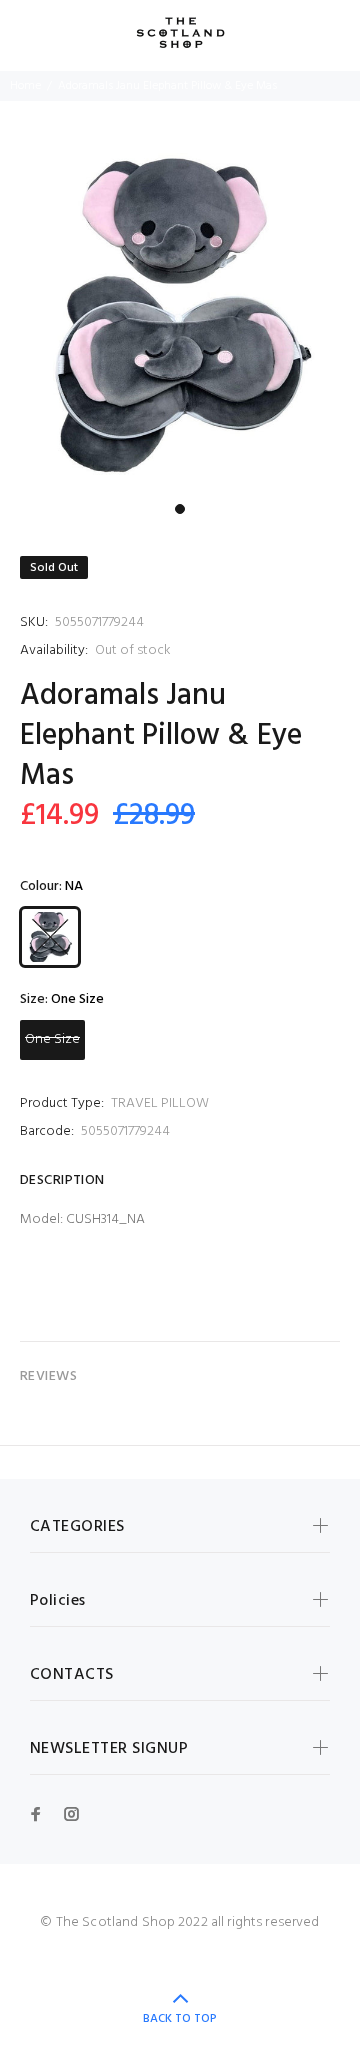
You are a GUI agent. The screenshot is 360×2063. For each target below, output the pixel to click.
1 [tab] (180, 509)
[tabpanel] (180, 314)
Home (25, 86)
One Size (52, 1039)
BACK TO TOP (180, 2019)
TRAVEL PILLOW (160, 1103)
